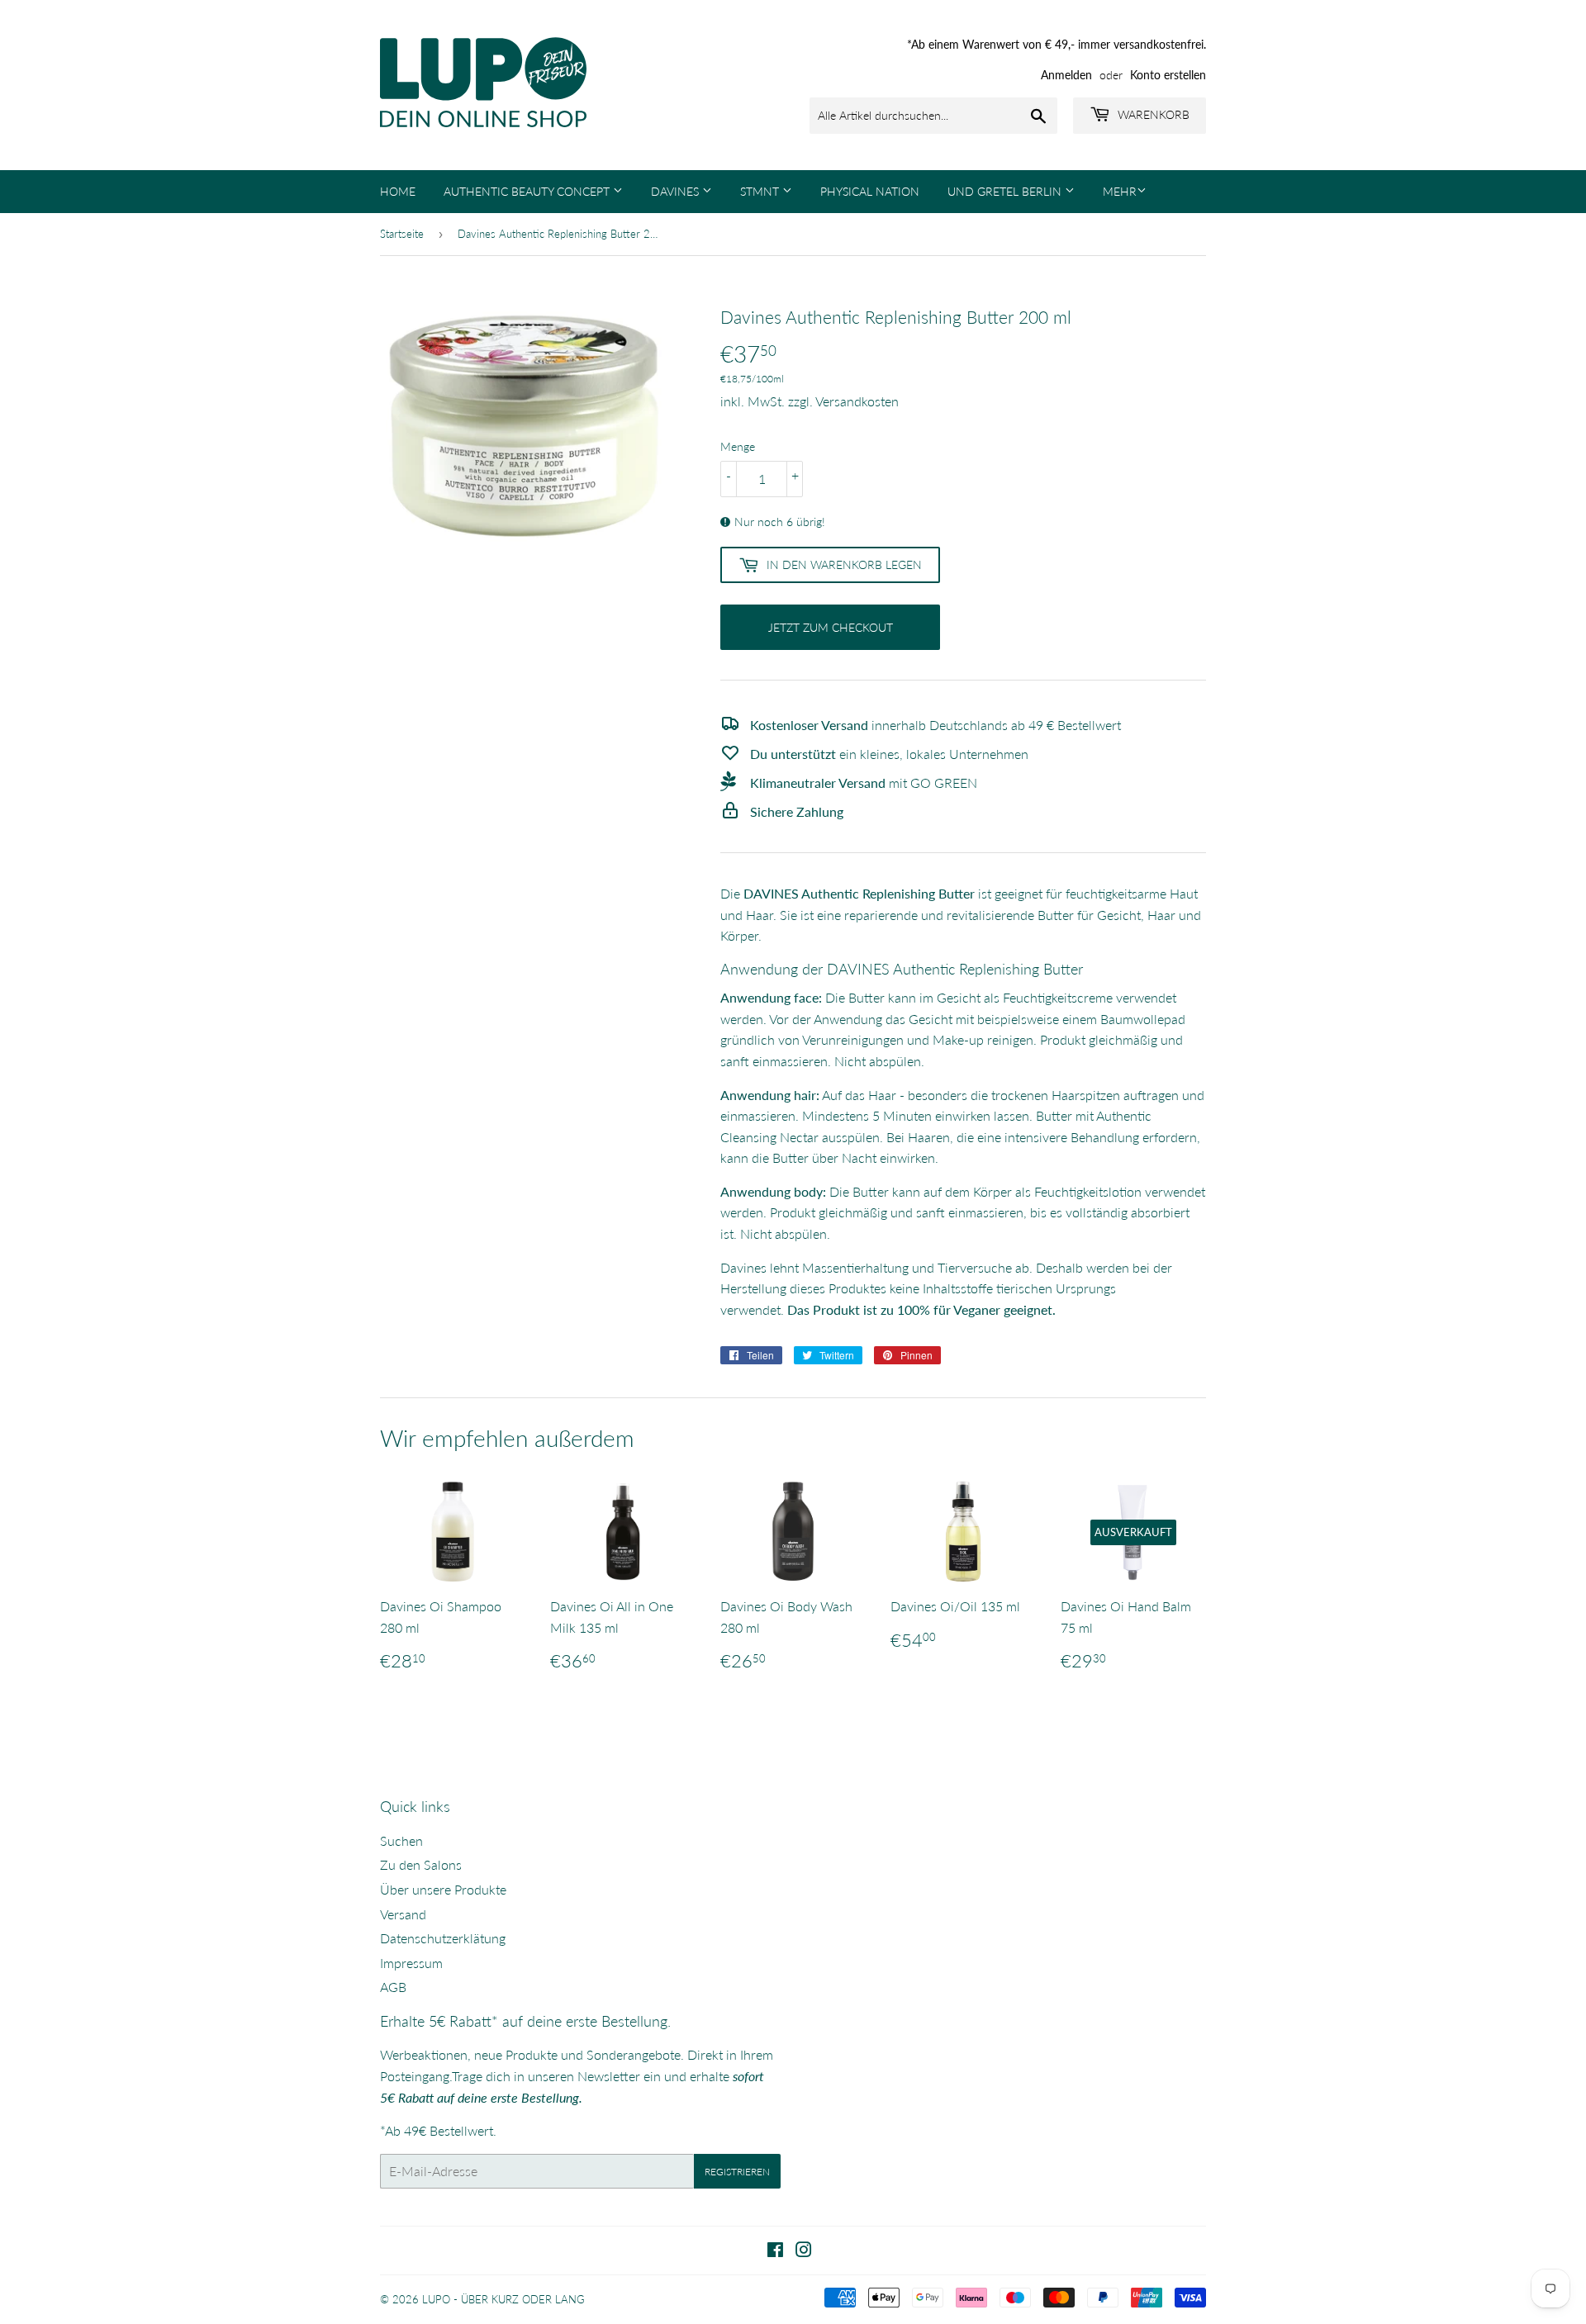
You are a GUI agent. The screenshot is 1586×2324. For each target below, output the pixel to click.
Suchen (401, 1840)
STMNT (761, 191)
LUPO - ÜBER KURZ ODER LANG (503, 2299)
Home (398, 191)
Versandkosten (857, 401)
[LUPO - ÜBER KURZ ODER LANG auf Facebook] (775, 2251)
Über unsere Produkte (443, 1889)
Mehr (1120, 191)
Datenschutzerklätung (443, 1938)
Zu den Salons (421, 1864)
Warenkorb (1152, 114)
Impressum (411, 1963)
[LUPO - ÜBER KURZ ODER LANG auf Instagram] (804, 2251)
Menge (738, 446)
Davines (677, 191)
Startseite (402, 234)
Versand (403, 1914)
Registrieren (737, 2172)
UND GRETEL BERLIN (1006, 191)
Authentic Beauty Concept (528, 191)
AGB (393, 1987)
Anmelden (1066, 75)
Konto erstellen (1168, 75)
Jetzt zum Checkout (831, 627)
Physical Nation (870, 191)
